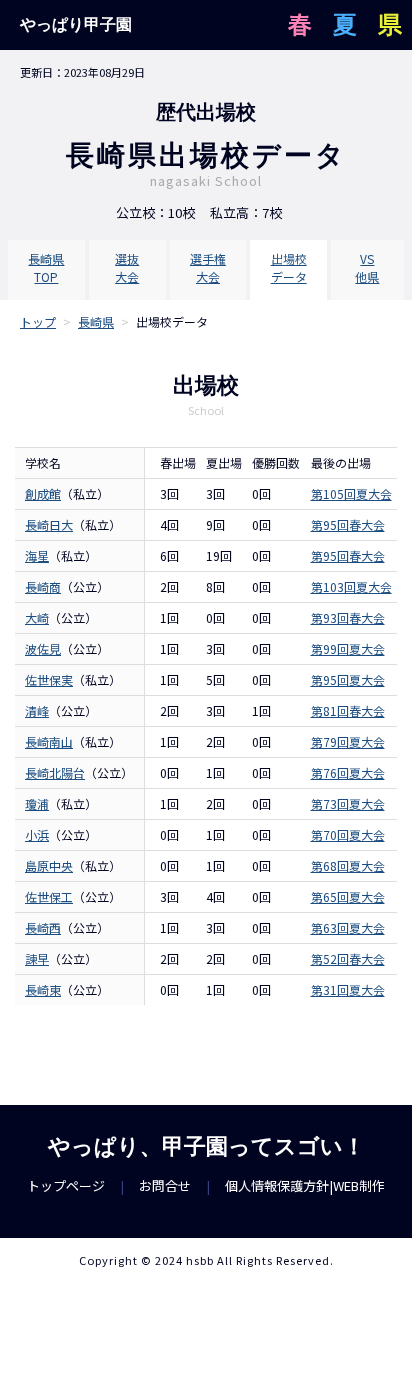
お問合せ (165, 1185)
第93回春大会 (348, 617)
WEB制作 (359, 1185)
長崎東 (43, 989)
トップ (38, 321)
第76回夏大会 (348, 772)
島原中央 (49, 865)
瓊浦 (37, 803)
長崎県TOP (46, 267)
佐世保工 (49, 896)
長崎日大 (49, 524)
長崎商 (43, 586)
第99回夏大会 (348, 648)
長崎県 (96, 321)
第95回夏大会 (348, 679)
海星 (37, 555)
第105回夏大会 (351, 493)
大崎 (37, 617)
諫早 (37, 958)
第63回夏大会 (348, 927)
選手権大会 (208, 267)
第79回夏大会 (348, 741)
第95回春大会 (348, 524)
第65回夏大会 (348, 896)
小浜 (37, 834)
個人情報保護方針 (277, 1185)
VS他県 (367, 267)
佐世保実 (49, 679)
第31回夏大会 (348, 989)
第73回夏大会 (348, 803)
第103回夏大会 (351, 586)
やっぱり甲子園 (76, 24)
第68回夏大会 (348, 865)
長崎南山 (49, 741)
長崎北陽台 (55, 772)
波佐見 (43, 648)
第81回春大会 (348, 710)
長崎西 (43, 927)
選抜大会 (127, 267)
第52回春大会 (348, 958)
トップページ (66, 1185)
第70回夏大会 (348, 834)
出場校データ (289, 267)
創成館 (43, 493)
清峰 (37, 710)
